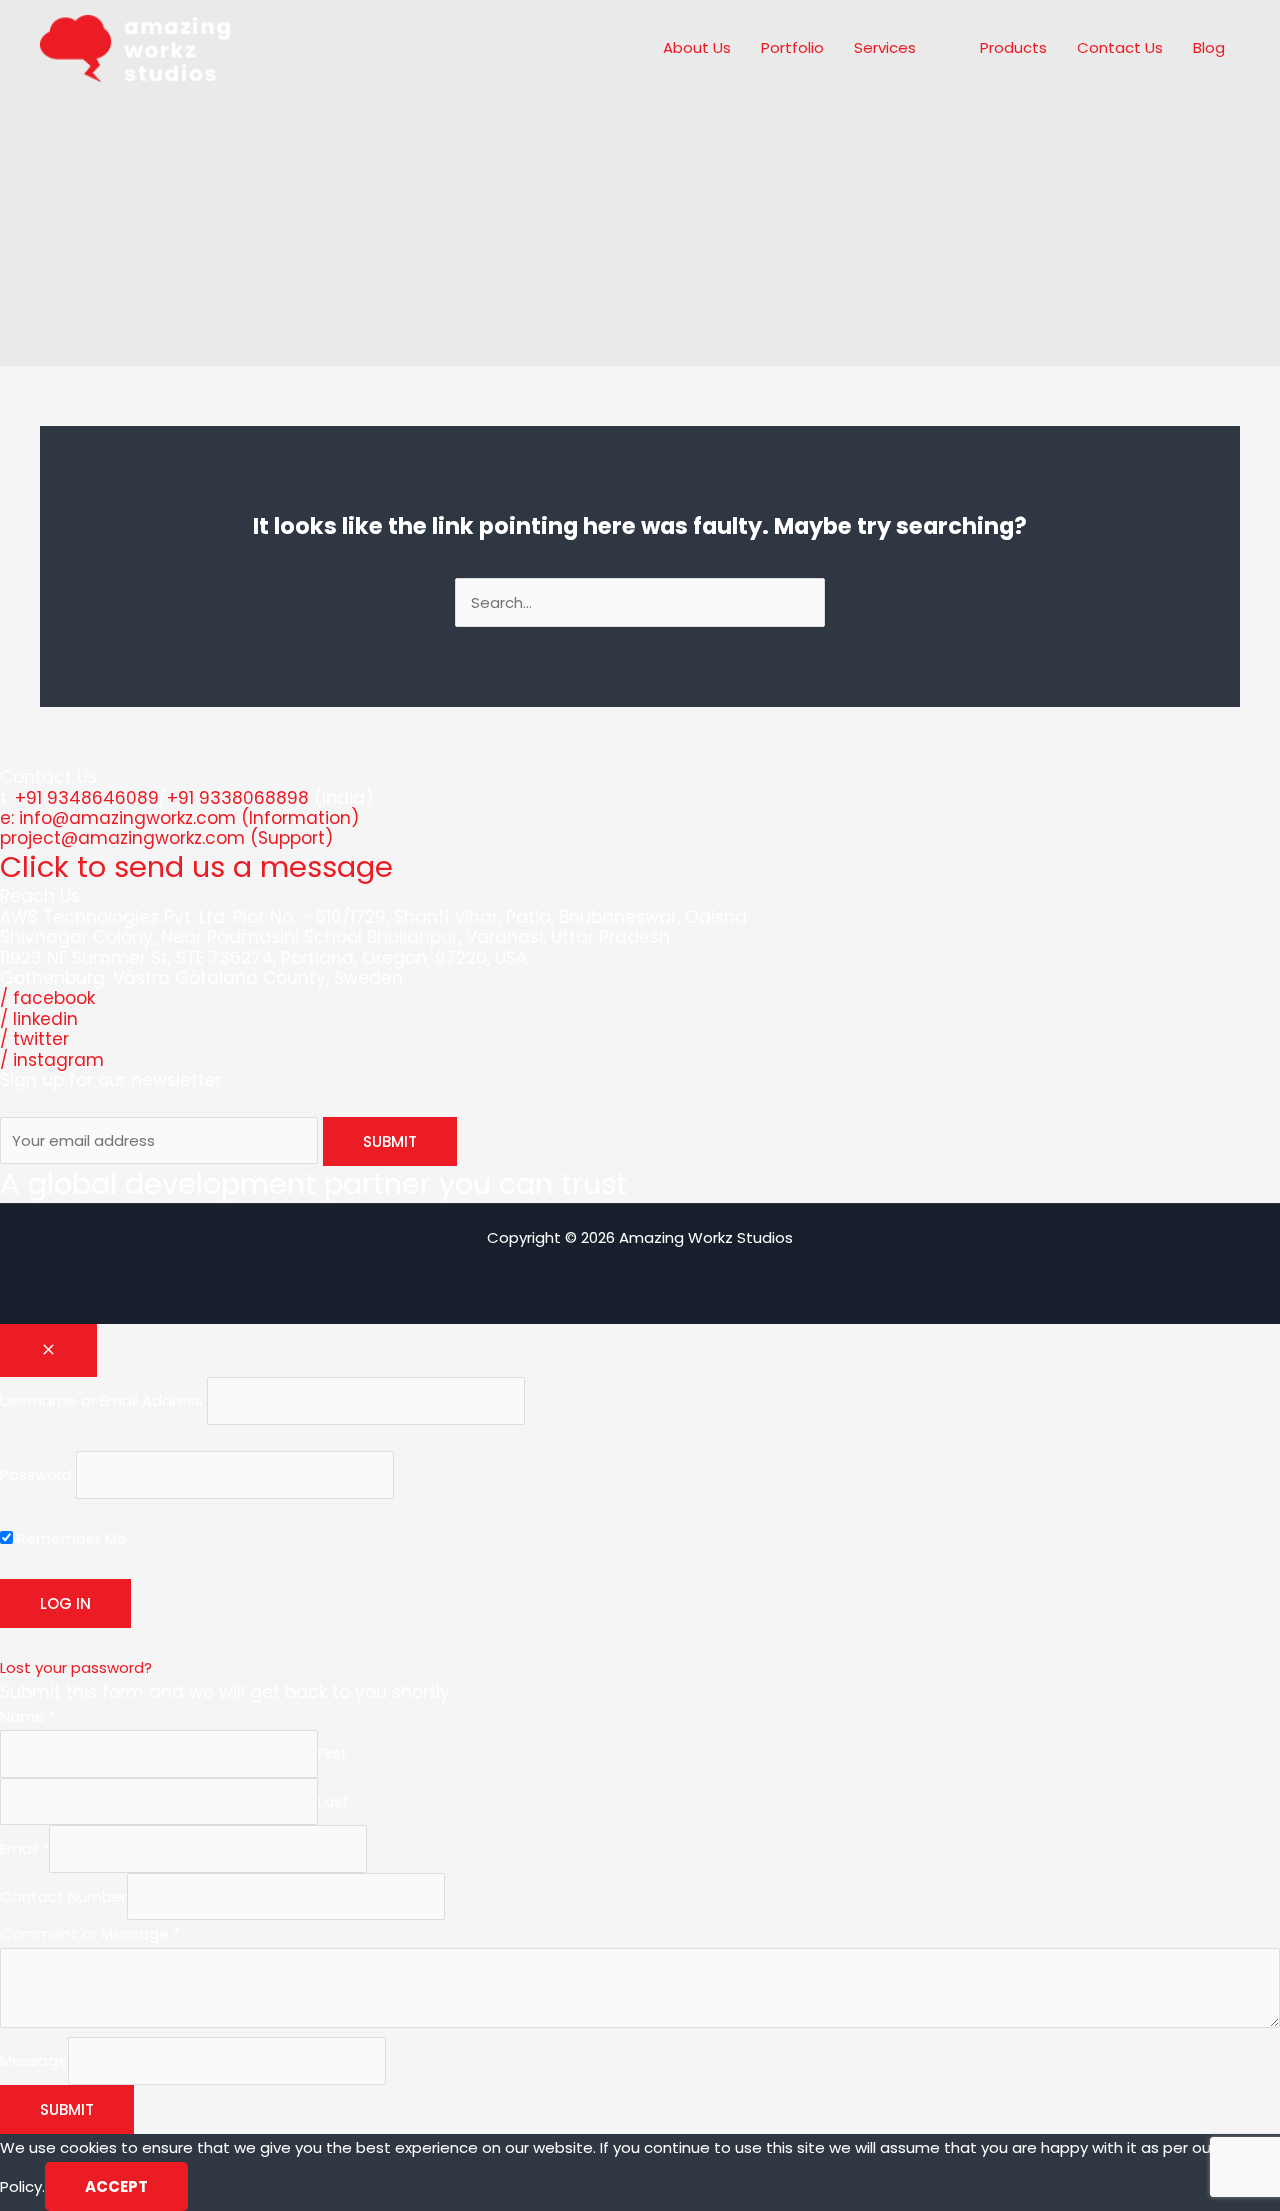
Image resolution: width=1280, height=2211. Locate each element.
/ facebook (47, 998)
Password (36, 1474)
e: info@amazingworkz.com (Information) (179, 818)
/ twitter (34, 1039)
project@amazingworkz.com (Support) (166, 838)
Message (34, 2061)
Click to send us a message (196, 867)
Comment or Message (90, 1933)
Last (333, 1801)
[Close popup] (48, 1350)
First (333, 1754)
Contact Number (63, 1896)
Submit (67, 2109)
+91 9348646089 (87, 798)
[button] (924, 48)
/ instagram (52, 1060)
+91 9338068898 (238, 798)
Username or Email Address (101, 1401)
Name (28, 1716)
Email (24, 1849)
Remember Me (70, 1538)
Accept (116, 2186)
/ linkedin (39, 1019)
